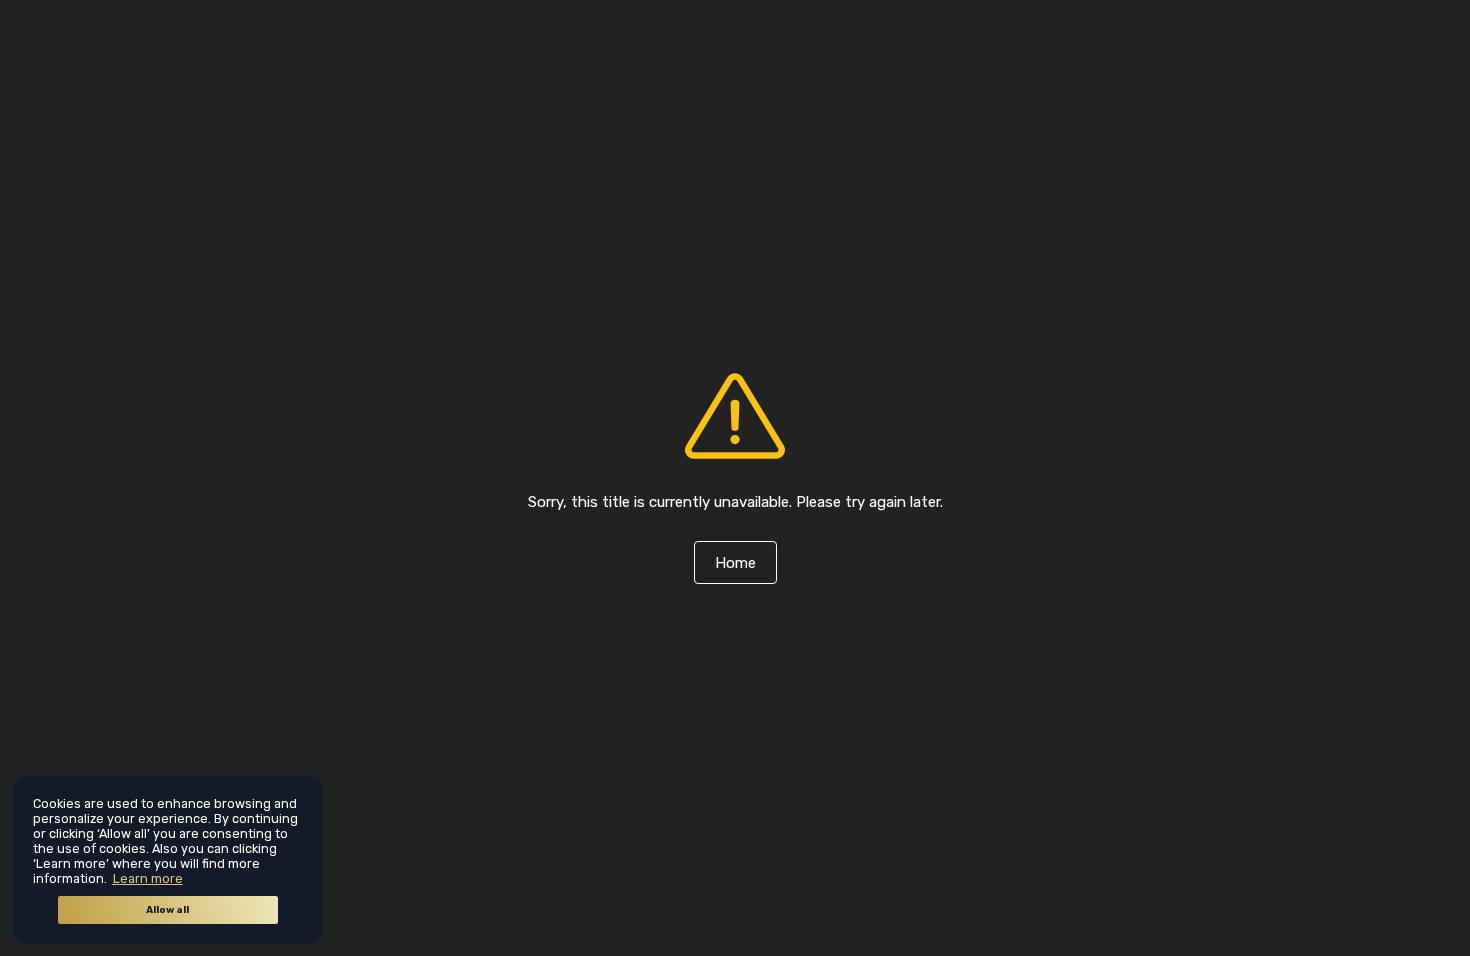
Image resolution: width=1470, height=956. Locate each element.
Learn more (148, 878)
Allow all (167, 910)
